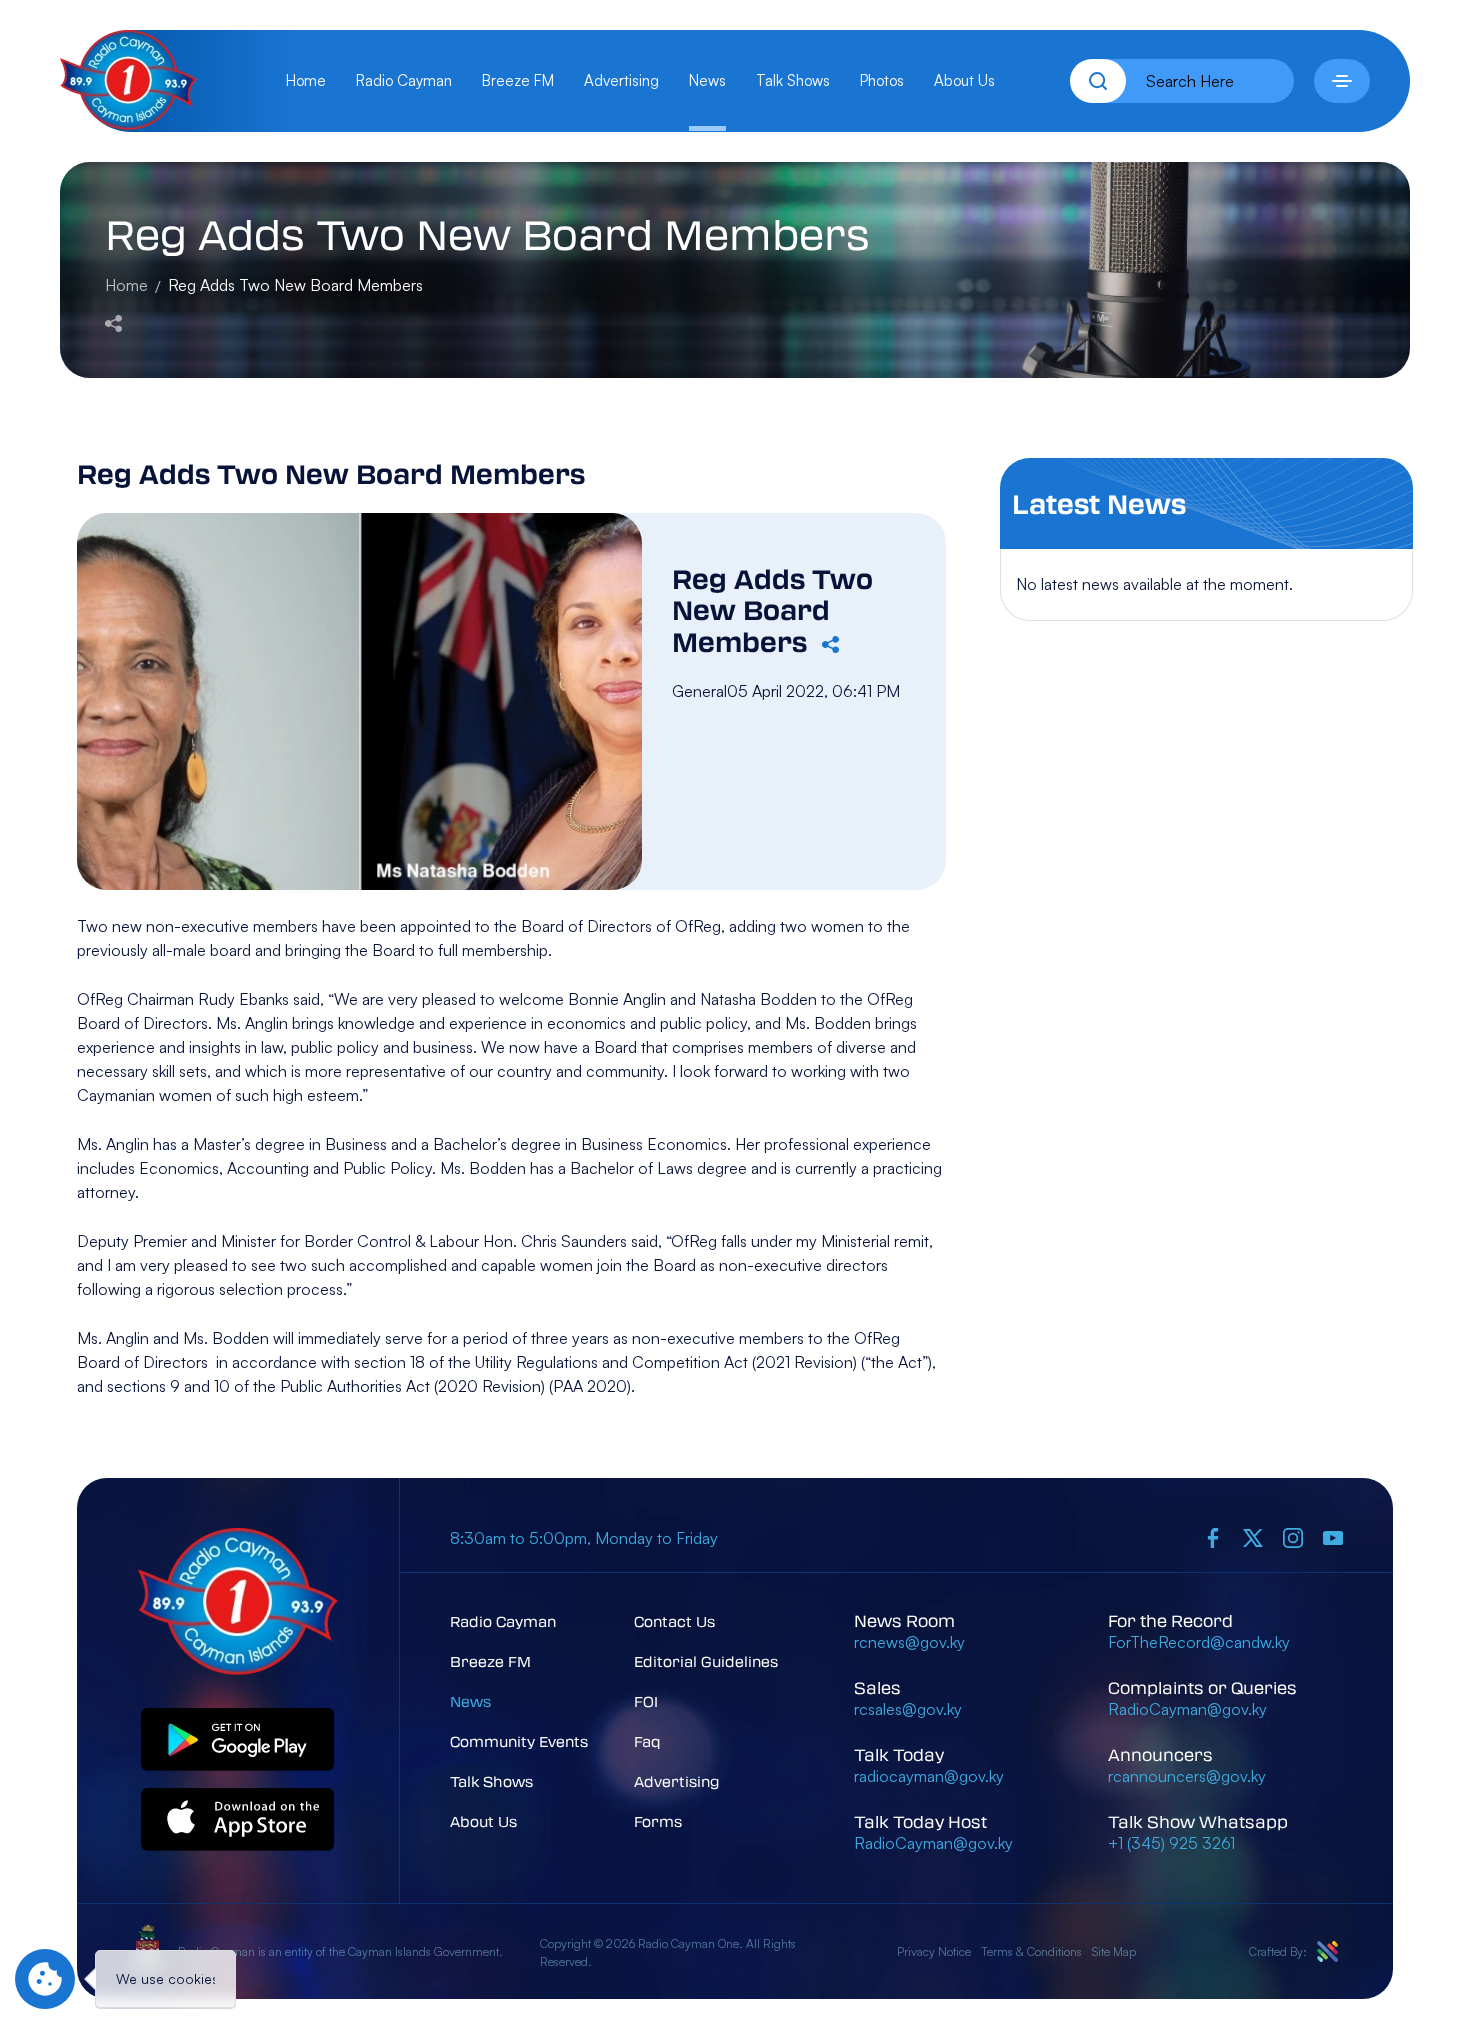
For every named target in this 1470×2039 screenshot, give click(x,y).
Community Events (519, 1741)
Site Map (1114, 1951)
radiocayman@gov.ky (929, 1776)
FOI (646, 1701)
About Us (964, 80)
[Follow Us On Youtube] (1333, 1538)
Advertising (621, 80)
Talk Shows (793, 80)
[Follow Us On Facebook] (1213, 1538)
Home (306, 80)
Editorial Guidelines (706, 1661)
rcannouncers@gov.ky (1187, 1776)
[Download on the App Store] (238, 1820)
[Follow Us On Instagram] (1293, 1538)
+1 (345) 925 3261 (1171, 1843)
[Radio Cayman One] (128, 124)
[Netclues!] (1327, 1951)
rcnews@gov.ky (909, 1642)
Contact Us (674, 1621)
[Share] (113, 321)
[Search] (1098, 81)
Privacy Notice (934, 1951)
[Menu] (1342, 81)
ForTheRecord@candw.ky (1199, 1642)
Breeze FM (518, 80)
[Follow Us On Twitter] (1253, 1538)
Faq (647, 1741)
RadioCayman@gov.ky (933, 1843)
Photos (882, 80)
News (707, 80)
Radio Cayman (404, 80)
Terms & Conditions (1031, 1951)
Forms (658, 1821)
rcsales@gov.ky (908, 1709)
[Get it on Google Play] (238, 1740)
